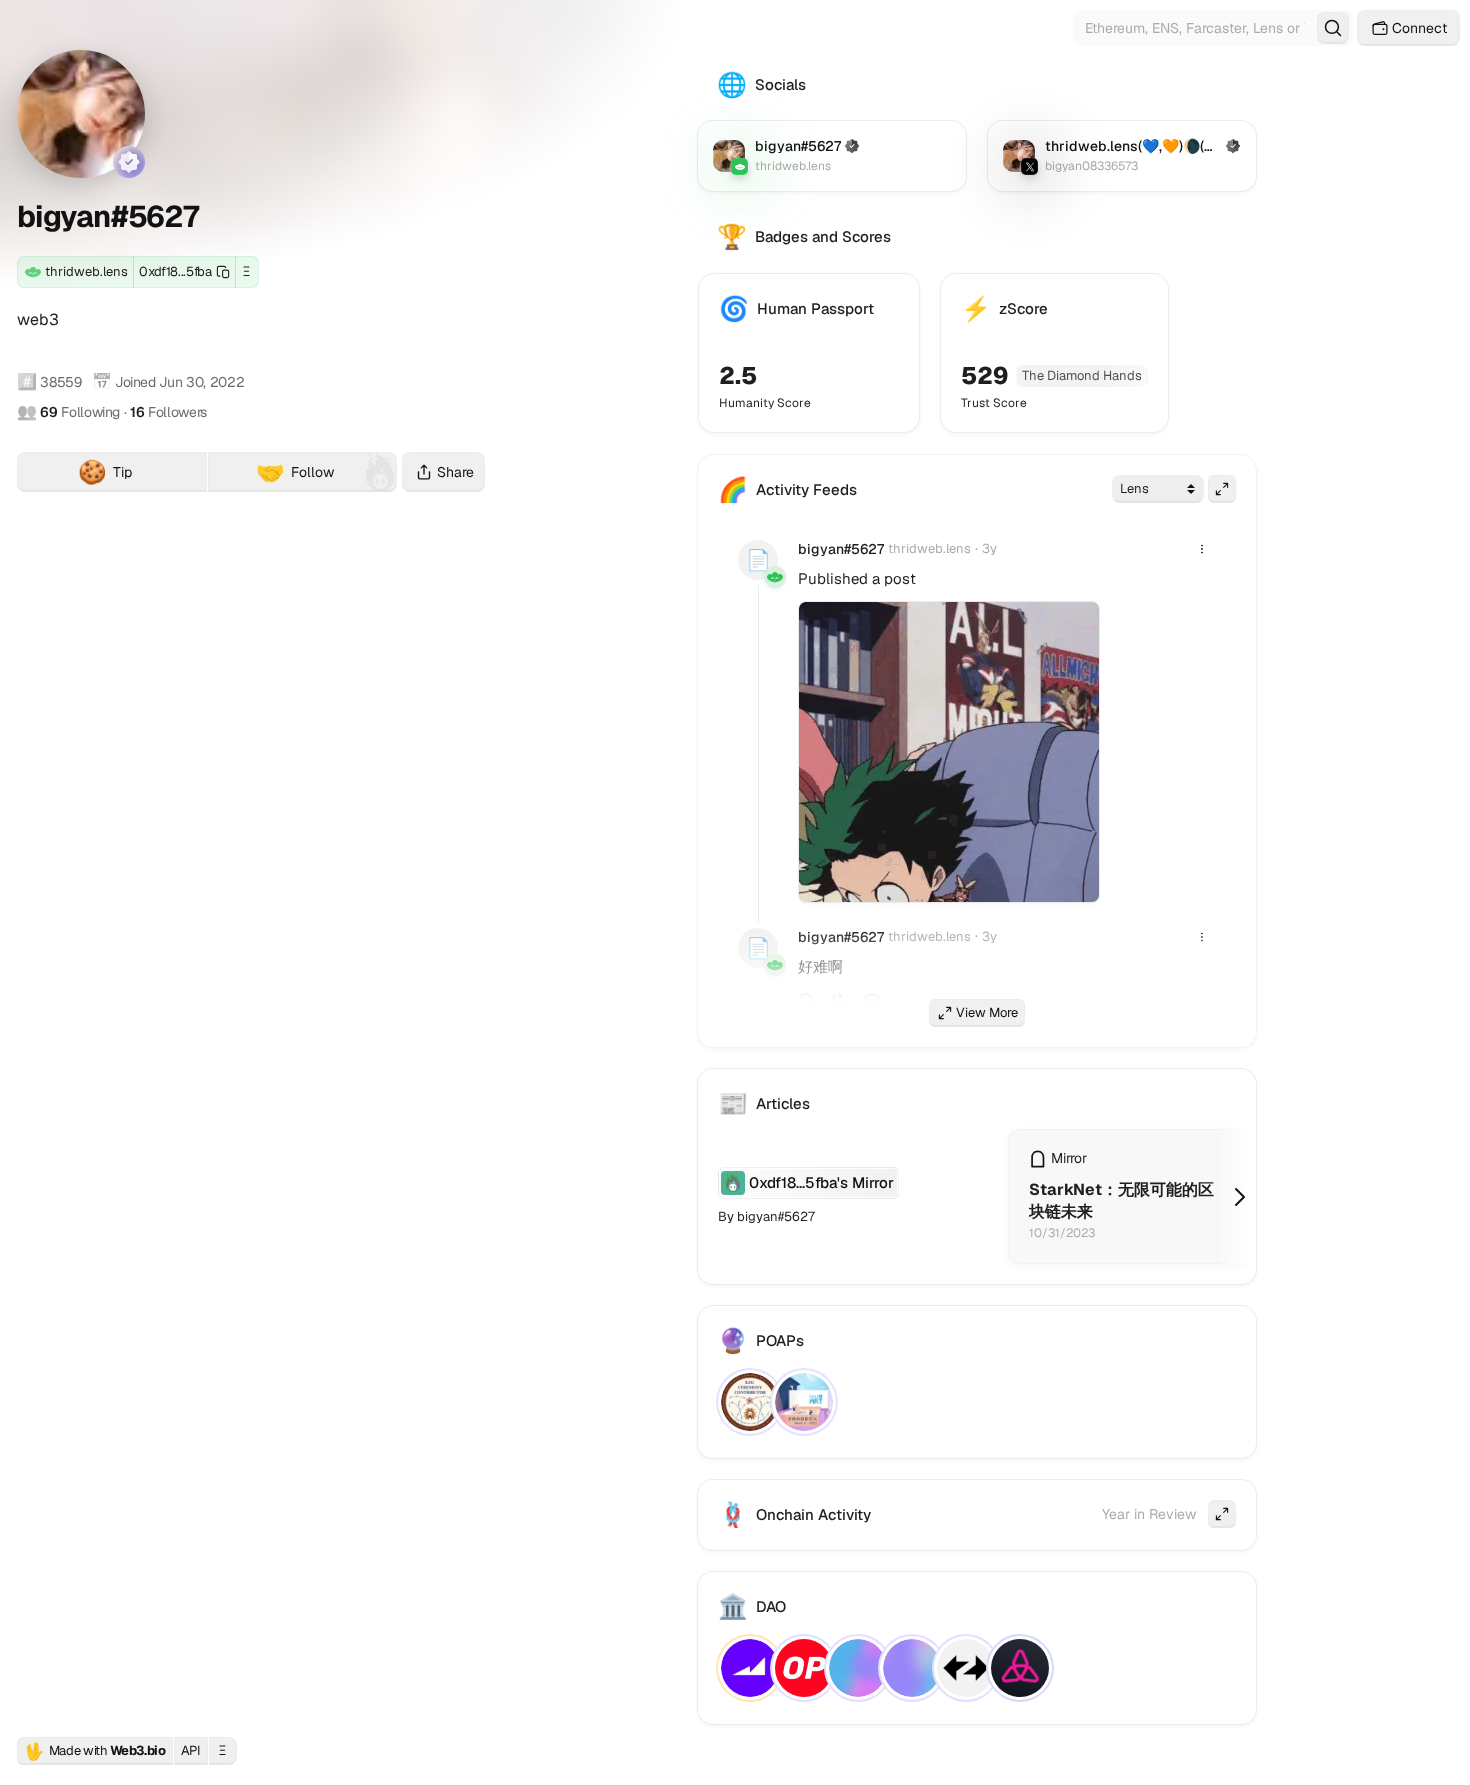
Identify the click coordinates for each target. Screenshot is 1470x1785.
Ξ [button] (246, 271)
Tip (142, 474)
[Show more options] (1202, 549)
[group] (949, 752)
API (191, 1750)
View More (987, 1012)
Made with (95, 1751)
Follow (295, 472)
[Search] (1333, 28)
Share (455, 472)
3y (989, 548)
